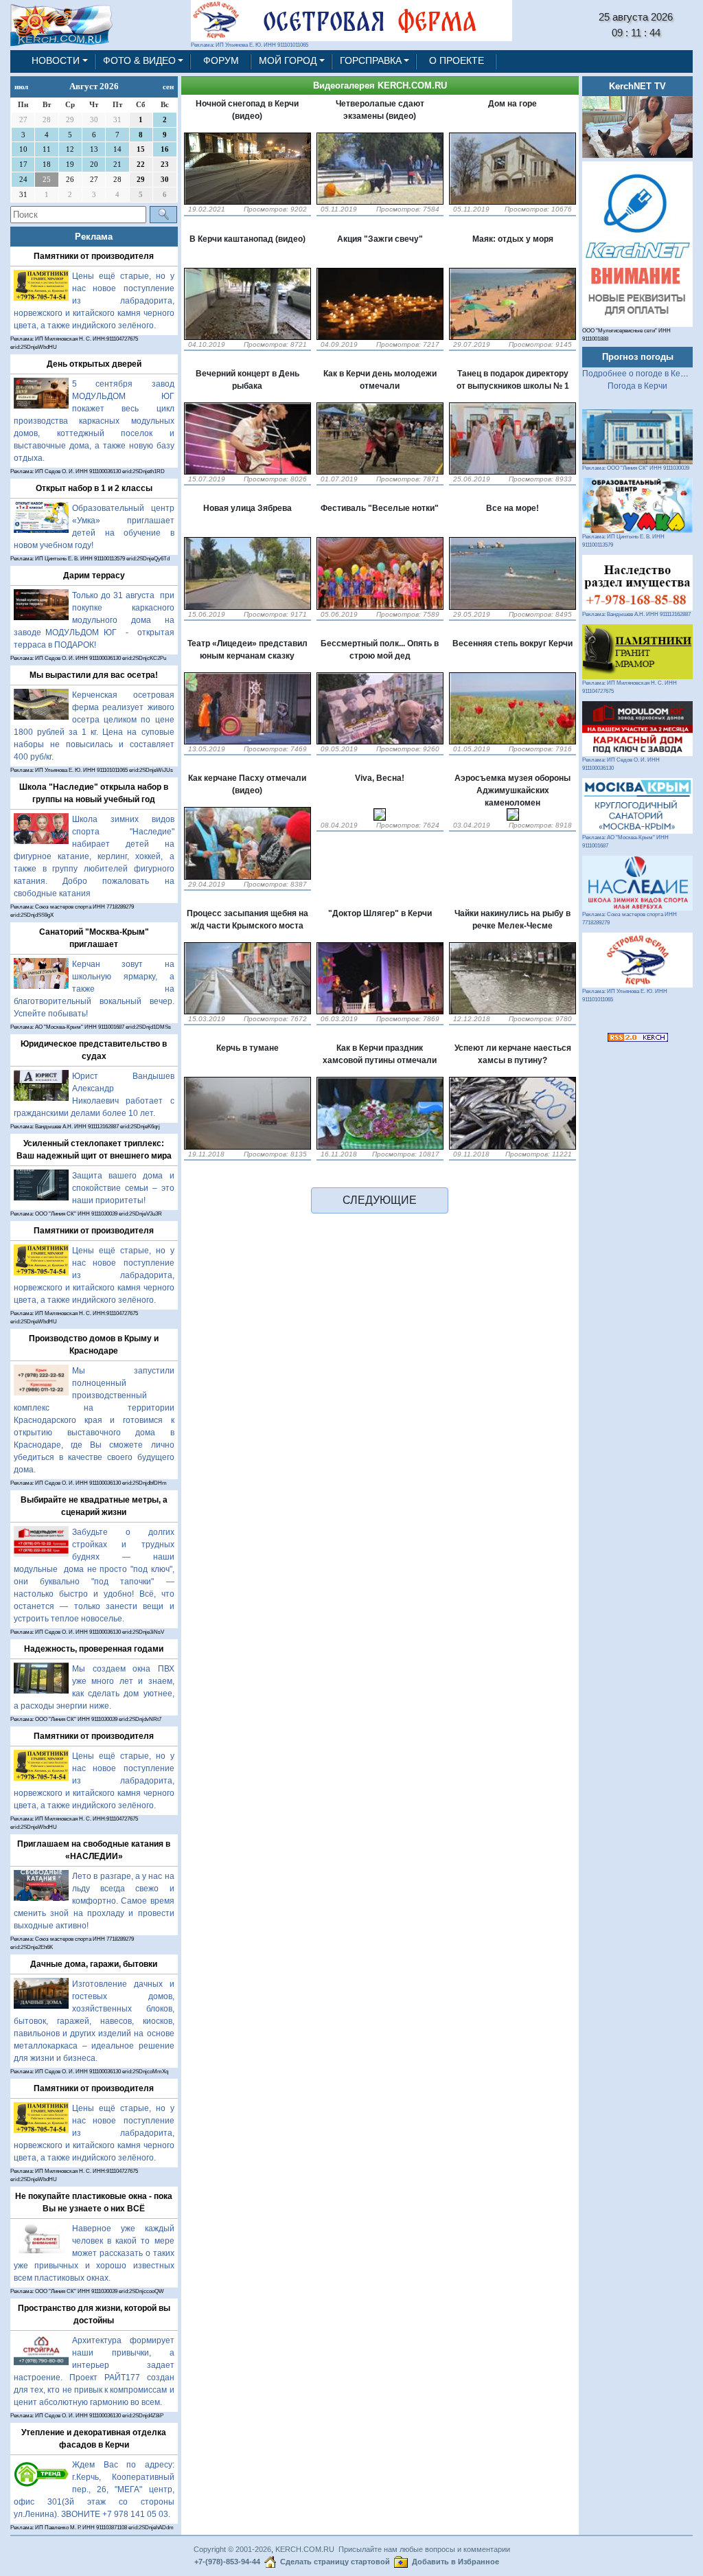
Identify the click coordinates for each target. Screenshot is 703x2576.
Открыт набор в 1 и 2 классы (94, 488)
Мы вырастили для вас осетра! (94, 675)
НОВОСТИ (56, 61)
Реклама (94, 237)
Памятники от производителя (94, 256)
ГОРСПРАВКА (371, 61)
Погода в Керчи (637, 386)
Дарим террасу (94, 575)
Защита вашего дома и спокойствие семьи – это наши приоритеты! (123, 1188)
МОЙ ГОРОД (288, 61)
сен (168, 87)
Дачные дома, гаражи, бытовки (94, 1964)
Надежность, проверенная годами (94, 1649)
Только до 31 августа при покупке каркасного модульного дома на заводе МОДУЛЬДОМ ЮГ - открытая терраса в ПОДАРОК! (94, 620)
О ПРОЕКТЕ (457, 61)
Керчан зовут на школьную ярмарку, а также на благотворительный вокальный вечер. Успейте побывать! (94, 989)
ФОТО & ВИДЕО (139, 61)
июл (21, 87)
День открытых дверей (94, 364)
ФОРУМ (221, 61)
